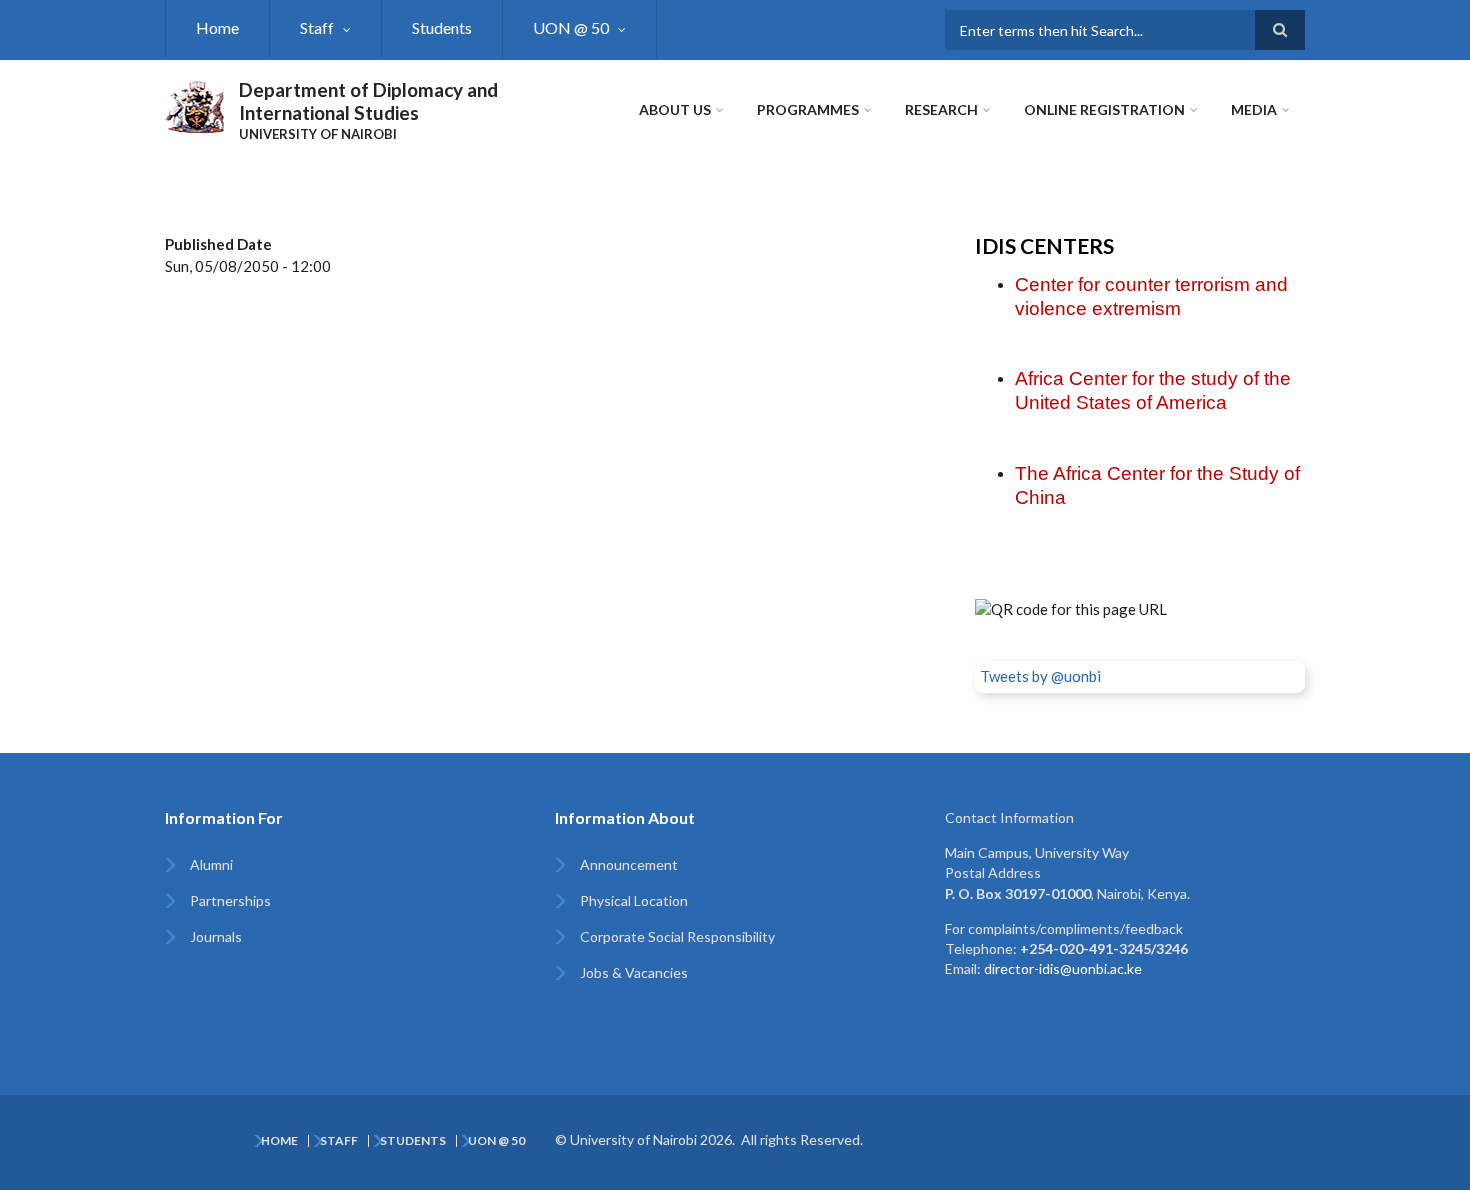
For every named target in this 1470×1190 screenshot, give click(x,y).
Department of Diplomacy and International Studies (368, 101)
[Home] (194, 104)
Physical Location (634, 900)
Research (941, 109)
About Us (675, 109)
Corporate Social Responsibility (677, 936)
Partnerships (230, 900)
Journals (216, 936)
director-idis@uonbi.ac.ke (1063, 968)
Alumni (211, 864)
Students (442, 27)
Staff (317, 27)
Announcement (629, 864)
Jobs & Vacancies (634, 972)
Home (217, 27)
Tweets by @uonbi (1040, 676)
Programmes (808, 109)
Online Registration (1104, 109)
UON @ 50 (571, 27)
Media (1254, 109)
